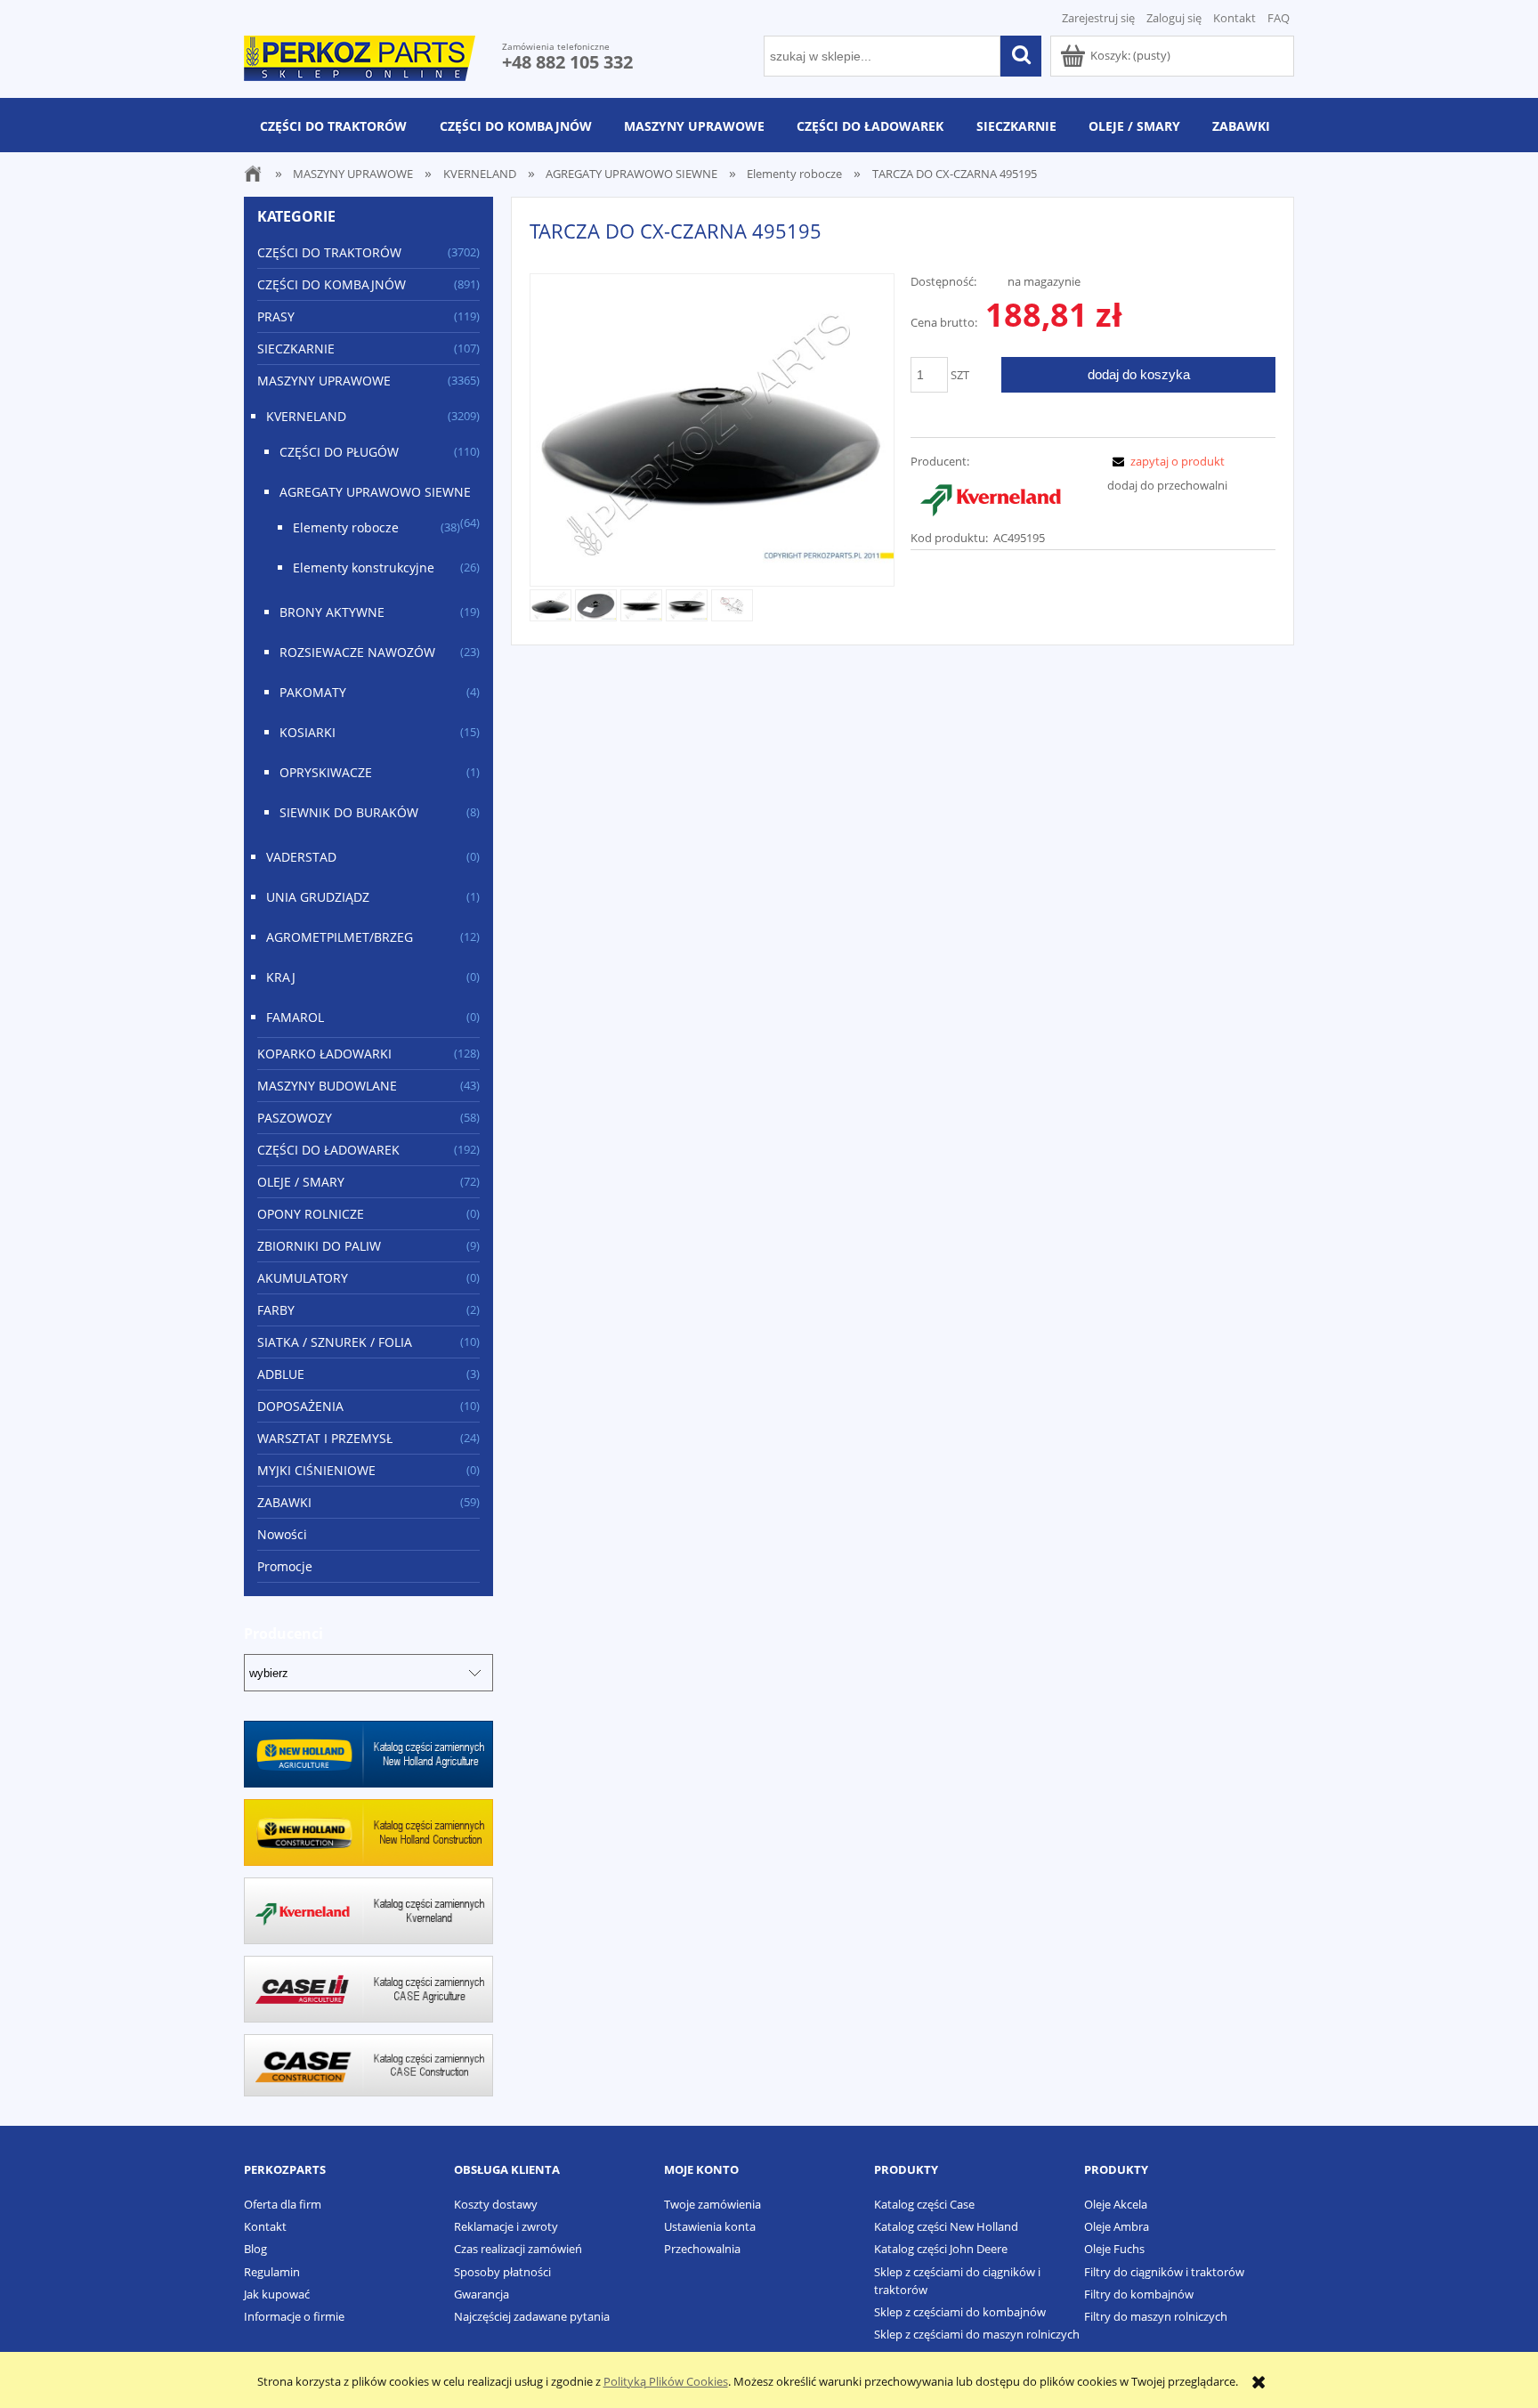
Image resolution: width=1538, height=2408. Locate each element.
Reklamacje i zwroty (506, 2226)
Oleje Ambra (1117, 2226)
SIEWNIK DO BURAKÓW (349, 812)
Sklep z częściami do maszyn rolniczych (977, 2334)
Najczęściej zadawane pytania (532, 2316)
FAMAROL (295, 1017)
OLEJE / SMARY (301, 1182)
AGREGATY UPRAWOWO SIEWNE (375, 492)
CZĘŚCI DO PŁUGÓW (339, 452)
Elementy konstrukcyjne (364, 568)
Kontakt (1234, 18)
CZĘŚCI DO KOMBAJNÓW (332, 284)
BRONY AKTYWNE (332, 612)
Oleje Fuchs (1114, 2249)
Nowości (282, 1534)
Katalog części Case (924, 2204)
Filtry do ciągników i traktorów (1164, 2272)
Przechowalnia (702, 2249)
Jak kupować (277, 2294)
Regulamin (272, 2272)
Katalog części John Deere (941, 2249)
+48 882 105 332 (567, 62)
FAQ (1279, 18)
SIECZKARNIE (296, 349)
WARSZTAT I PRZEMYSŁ (325, 1438)
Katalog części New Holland (946, 2226)
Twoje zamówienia (712, 2204)
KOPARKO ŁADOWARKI (324, 1054)
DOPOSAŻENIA (300, 1406)
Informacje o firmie (294, 2316)
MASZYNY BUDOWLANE (327, 1086)
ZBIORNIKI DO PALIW (319, 1246)
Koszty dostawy (496, 2204)
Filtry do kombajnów (1139, 2294)
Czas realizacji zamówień (518, 2249)
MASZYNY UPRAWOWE (324, 381)
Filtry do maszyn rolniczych (1156, 2316)
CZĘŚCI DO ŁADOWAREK (328, 1150)
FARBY (276, 1310)
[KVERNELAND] (991, 498)
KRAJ (281, 977)
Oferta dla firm (283, 2204)
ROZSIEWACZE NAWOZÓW (357, 652)
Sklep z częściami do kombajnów (960, 2312)
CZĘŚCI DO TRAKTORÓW (329, 252)
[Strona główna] (360, 55)
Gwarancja (482, 2294)
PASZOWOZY (295, 1118)
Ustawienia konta (710, 2226)
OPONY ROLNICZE (311, 1214)
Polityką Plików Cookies (666, 2381)
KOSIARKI (308, 732)
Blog (255, 2249)
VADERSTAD (301, 857)
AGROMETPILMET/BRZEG (340, 937)
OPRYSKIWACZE (326, 772)
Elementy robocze (346, 527)
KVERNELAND (306, 416)
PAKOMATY (313, 692)
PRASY (276, 316)
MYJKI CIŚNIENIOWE (316, 1470)
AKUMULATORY (303, 1278)
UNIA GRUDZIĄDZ (318, 897)
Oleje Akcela (1116, 2204)
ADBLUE (281, 1374)
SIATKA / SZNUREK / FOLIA (335, 1342)
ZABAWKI (284, 1502)
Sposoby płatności (502, 2272)
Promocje (285, 1566)
